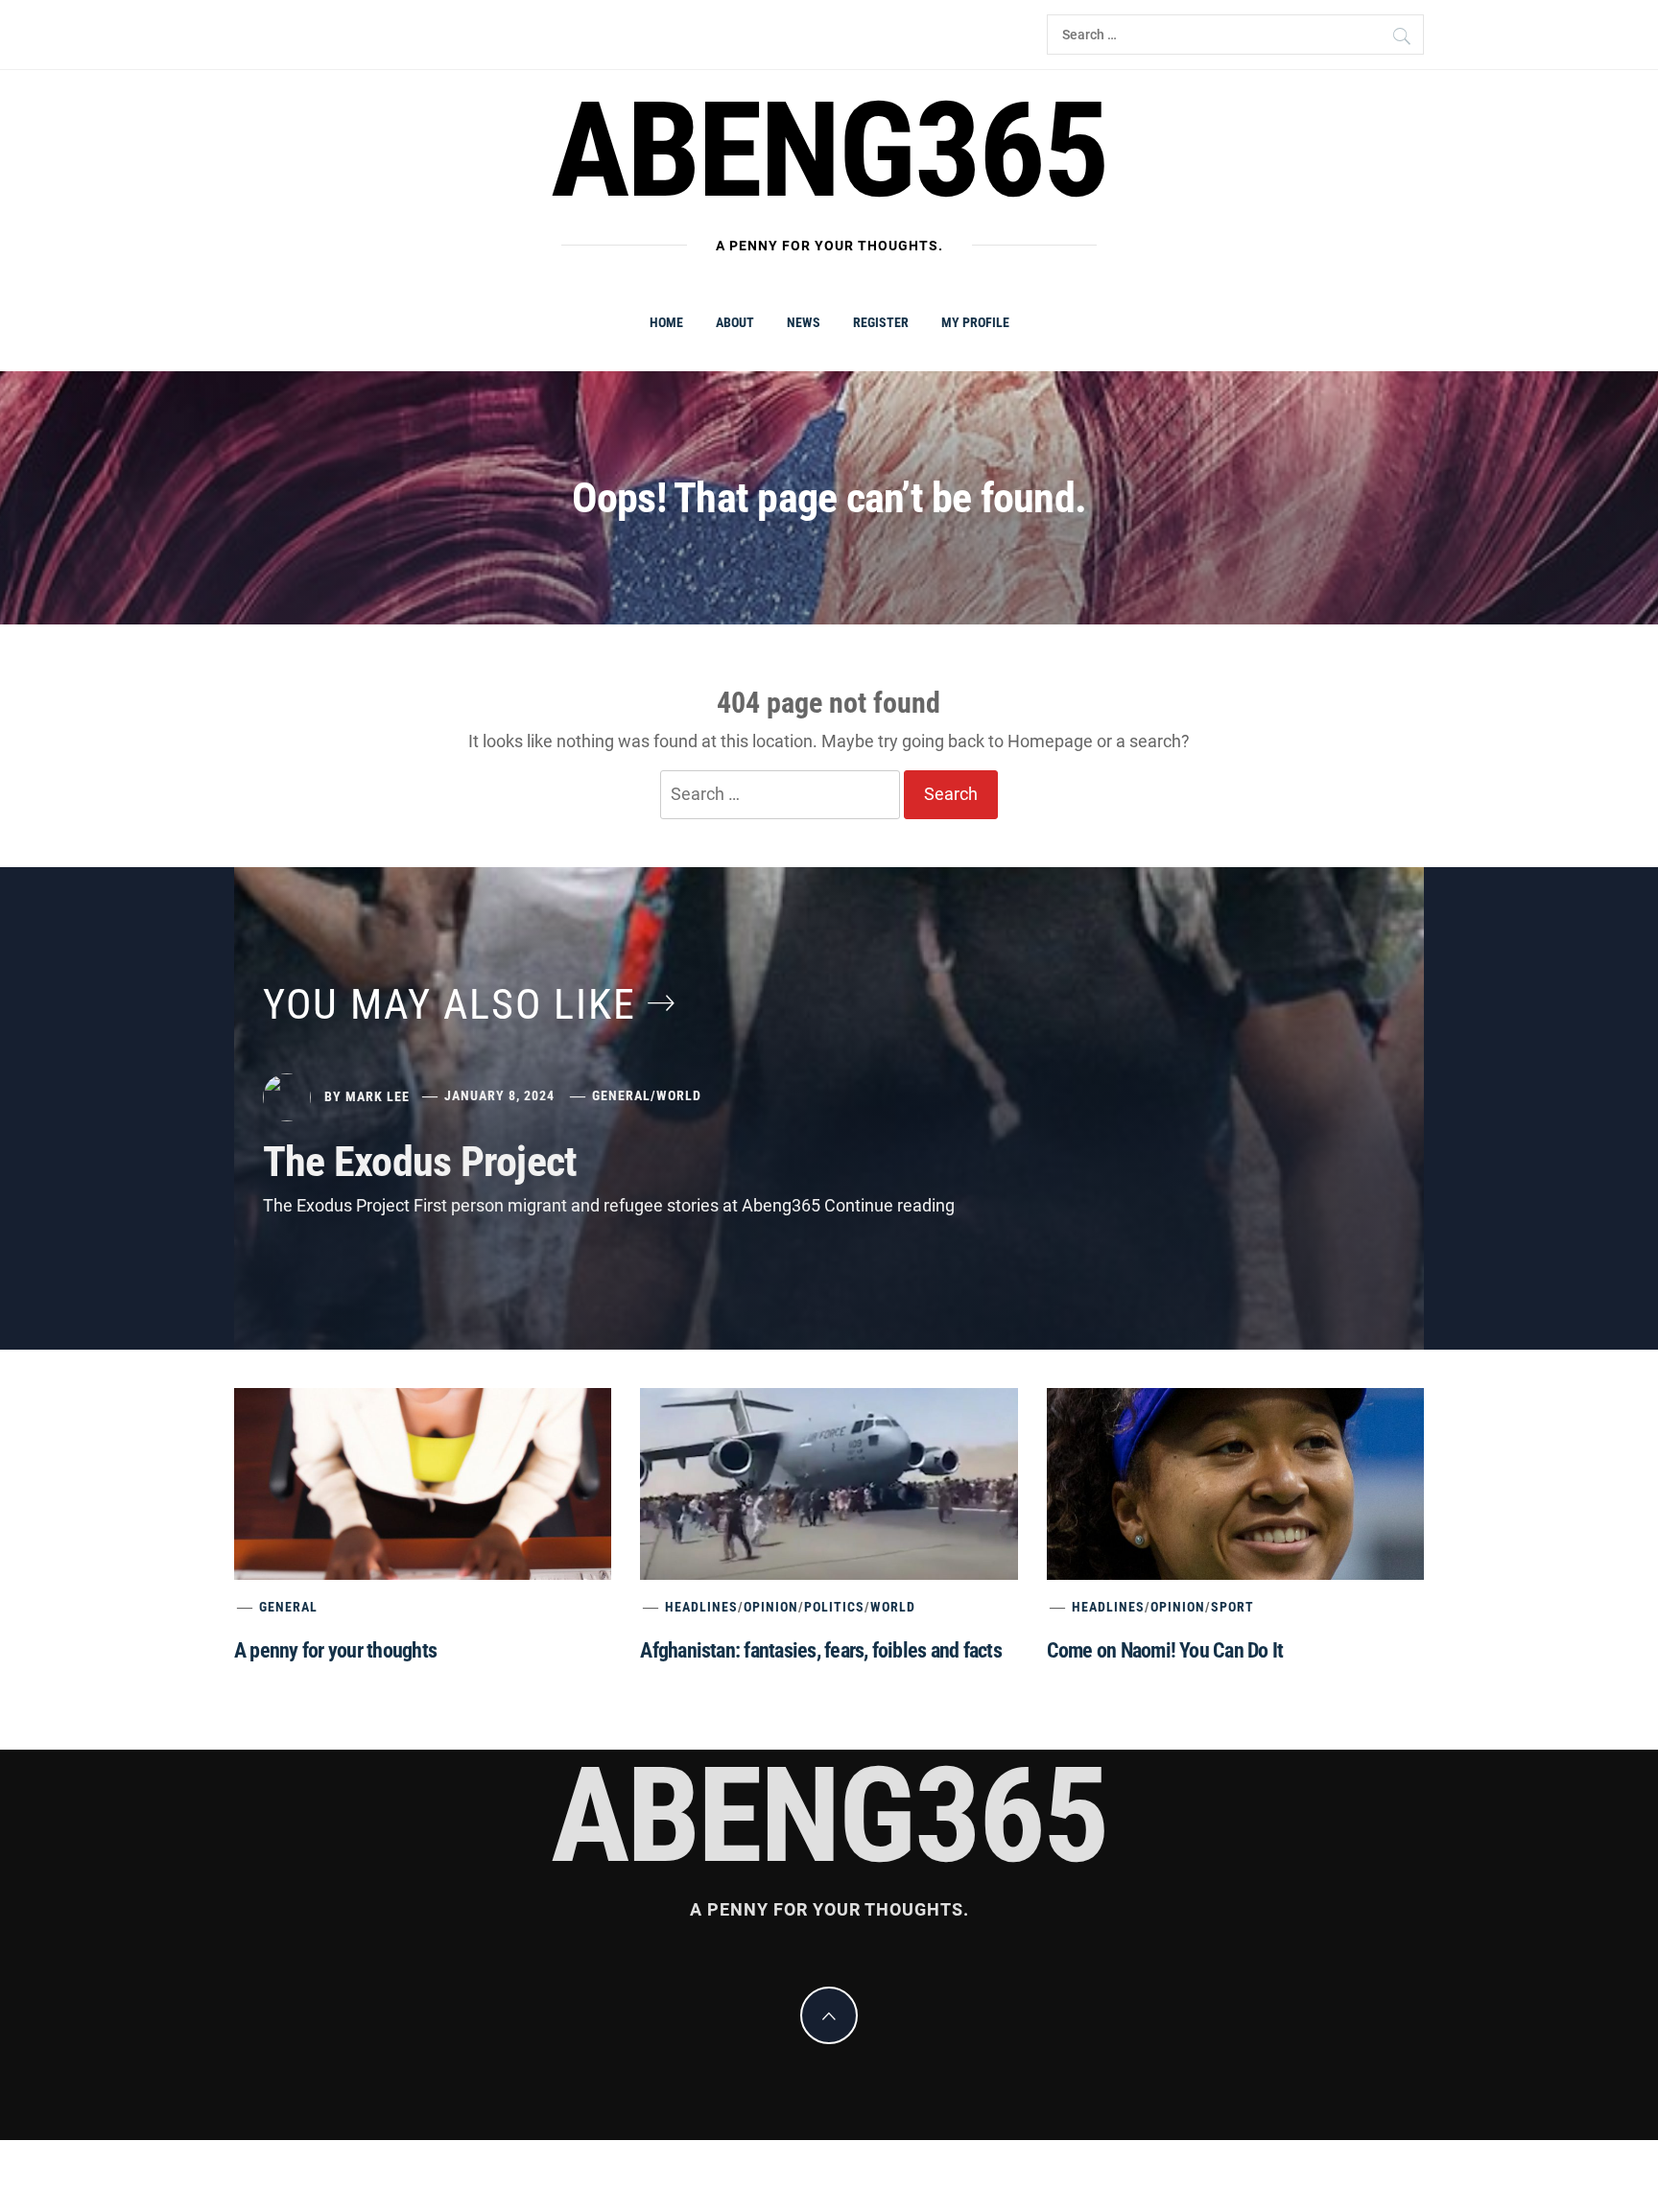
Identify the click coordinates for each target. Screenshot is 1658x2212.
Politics (834, 1607)
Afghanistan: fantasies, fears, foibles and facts (821, 1650)
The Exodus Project (420, 1162)
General (621, 1095)
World (679, 1095)
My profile (975, 322)
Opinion (771, 1607)
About (735, 322)
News (804, 322)
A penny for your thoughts (335, 1650)
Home (666, 322)
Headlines (701, 1607)
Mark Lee (378, 1095)
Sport (1232, 1607)
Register (881, 322)
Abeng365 (829, 151)
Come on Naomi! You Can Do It (1165, 1650)
